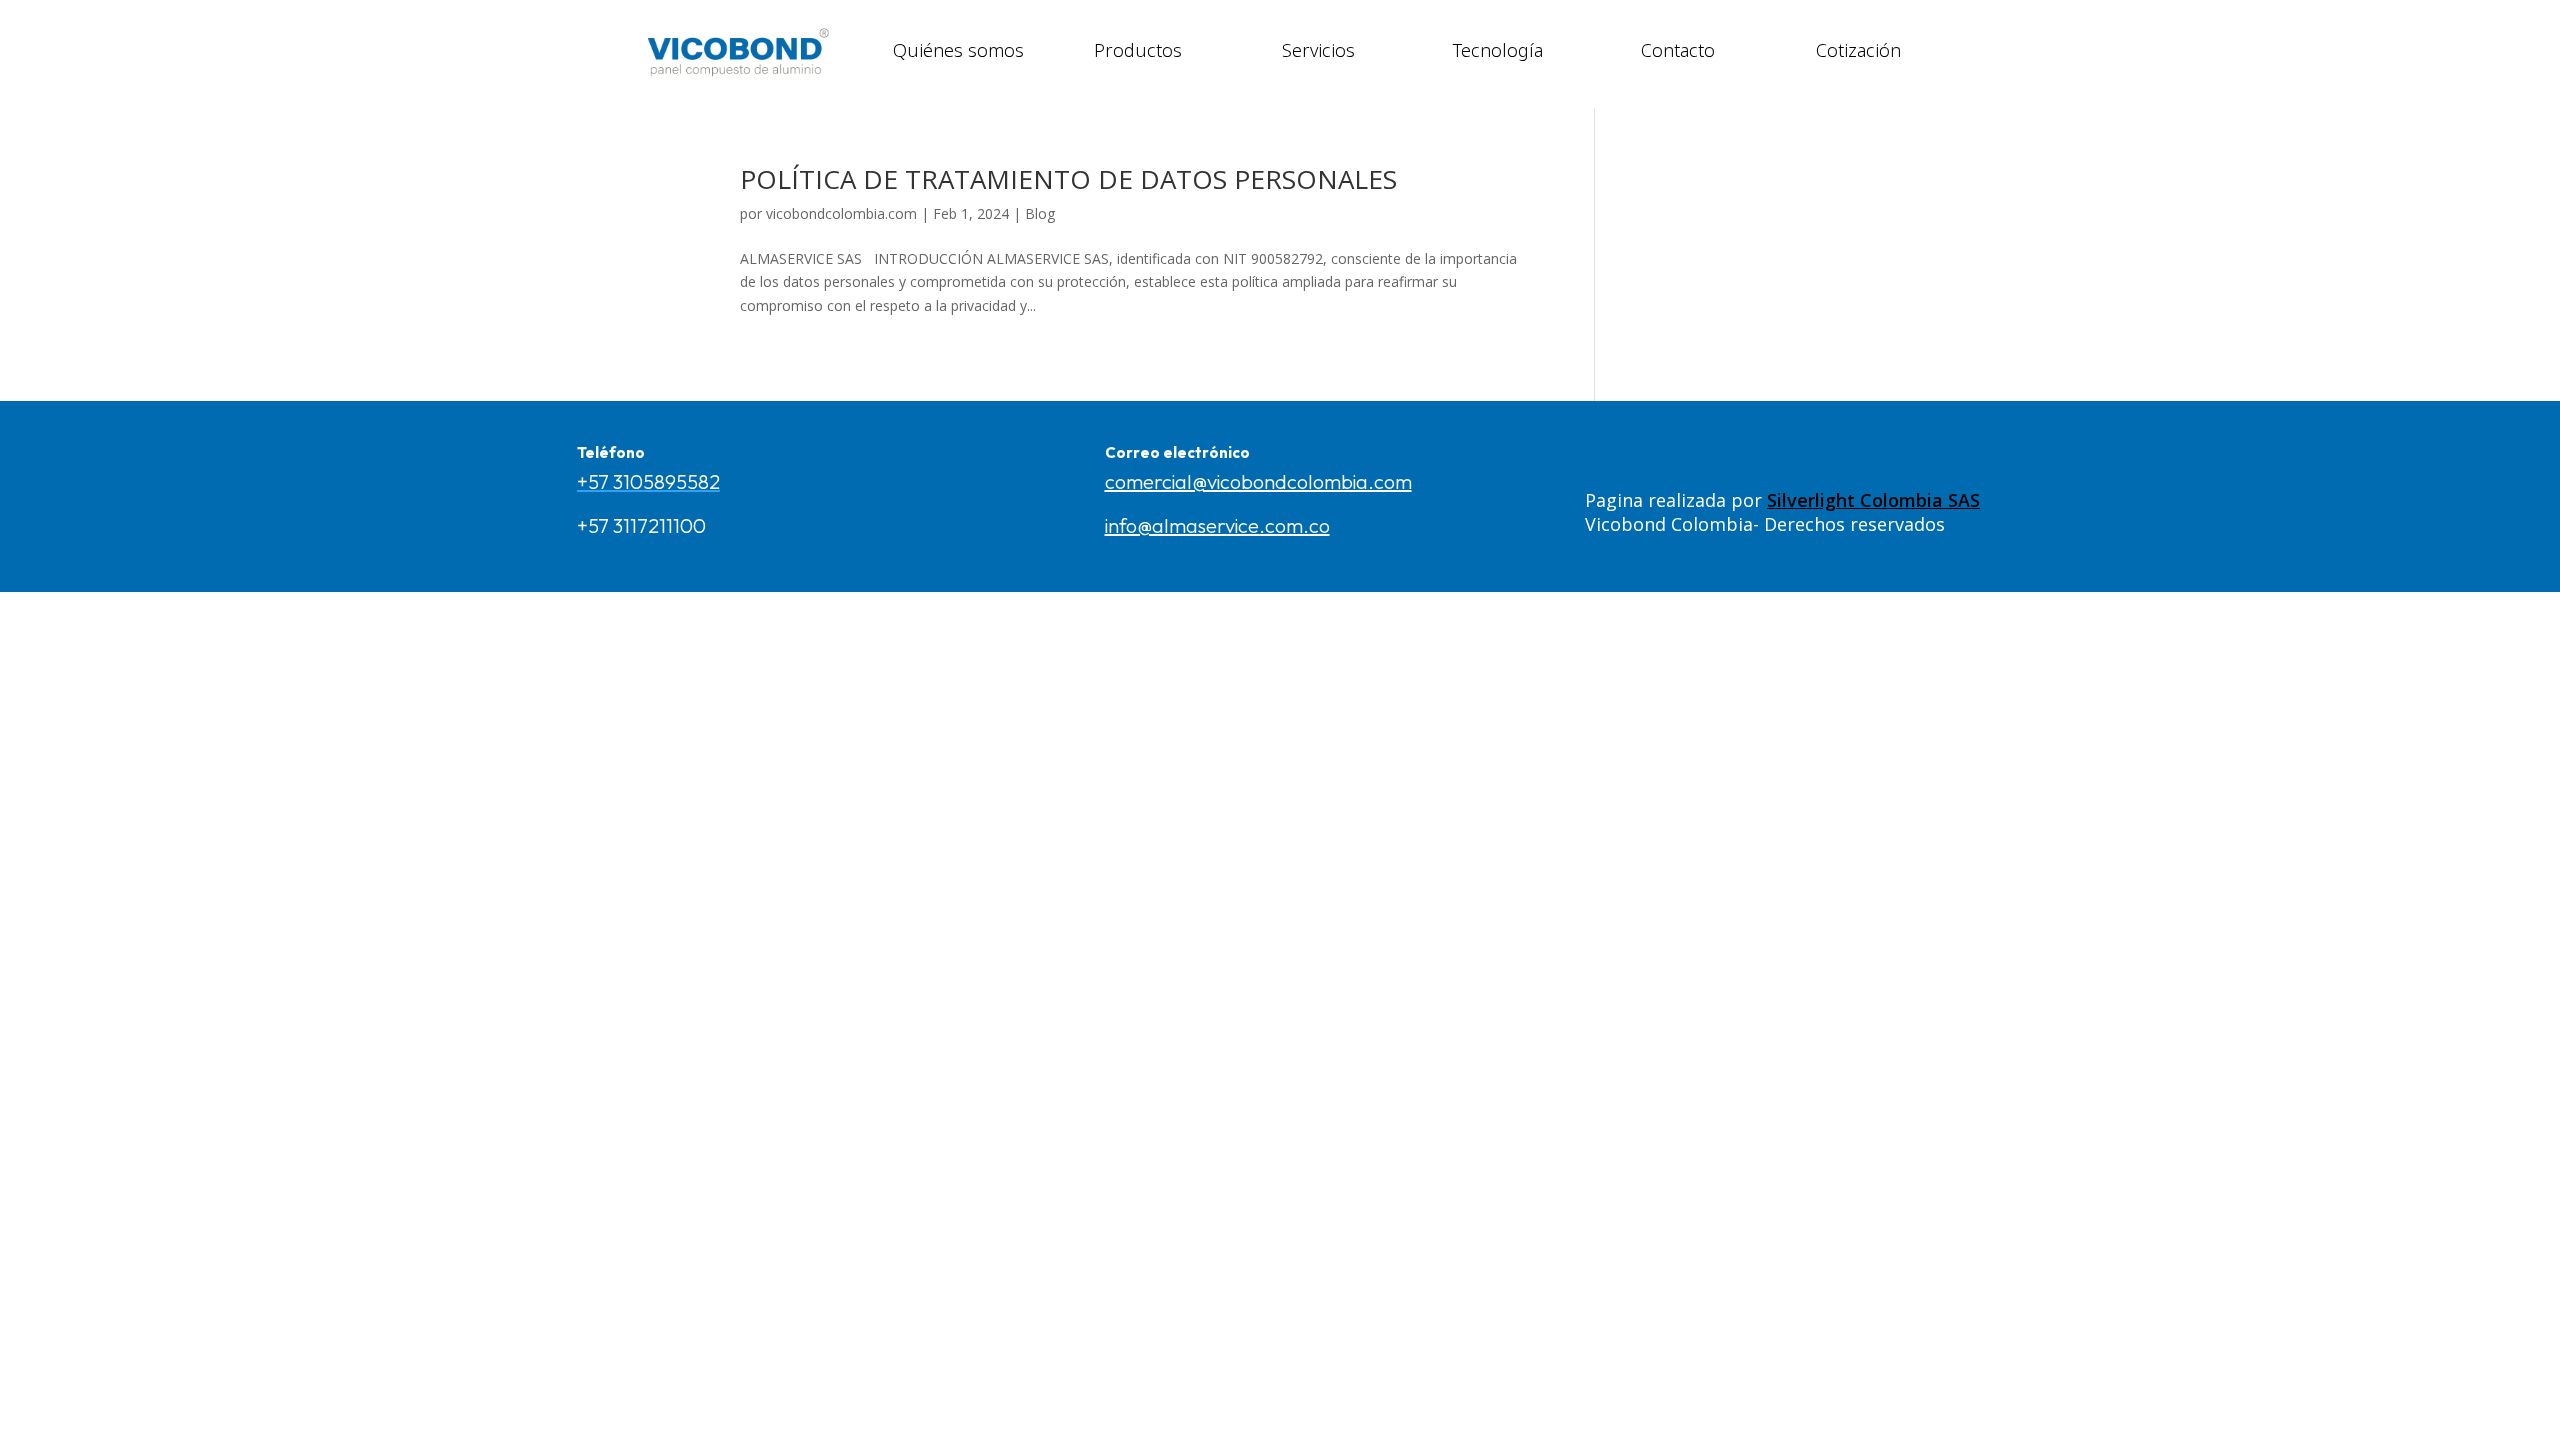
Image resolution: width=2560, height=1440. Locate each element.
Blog (1040, 213)
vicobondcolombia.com (841, 213)
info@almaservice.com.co (1217, 525)
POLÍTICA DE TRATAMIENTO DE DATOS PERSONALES (1068, 179)
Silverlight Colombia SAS (1873, 500)
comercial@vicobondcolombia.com (1258, 481)
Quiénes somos (958, 48)
